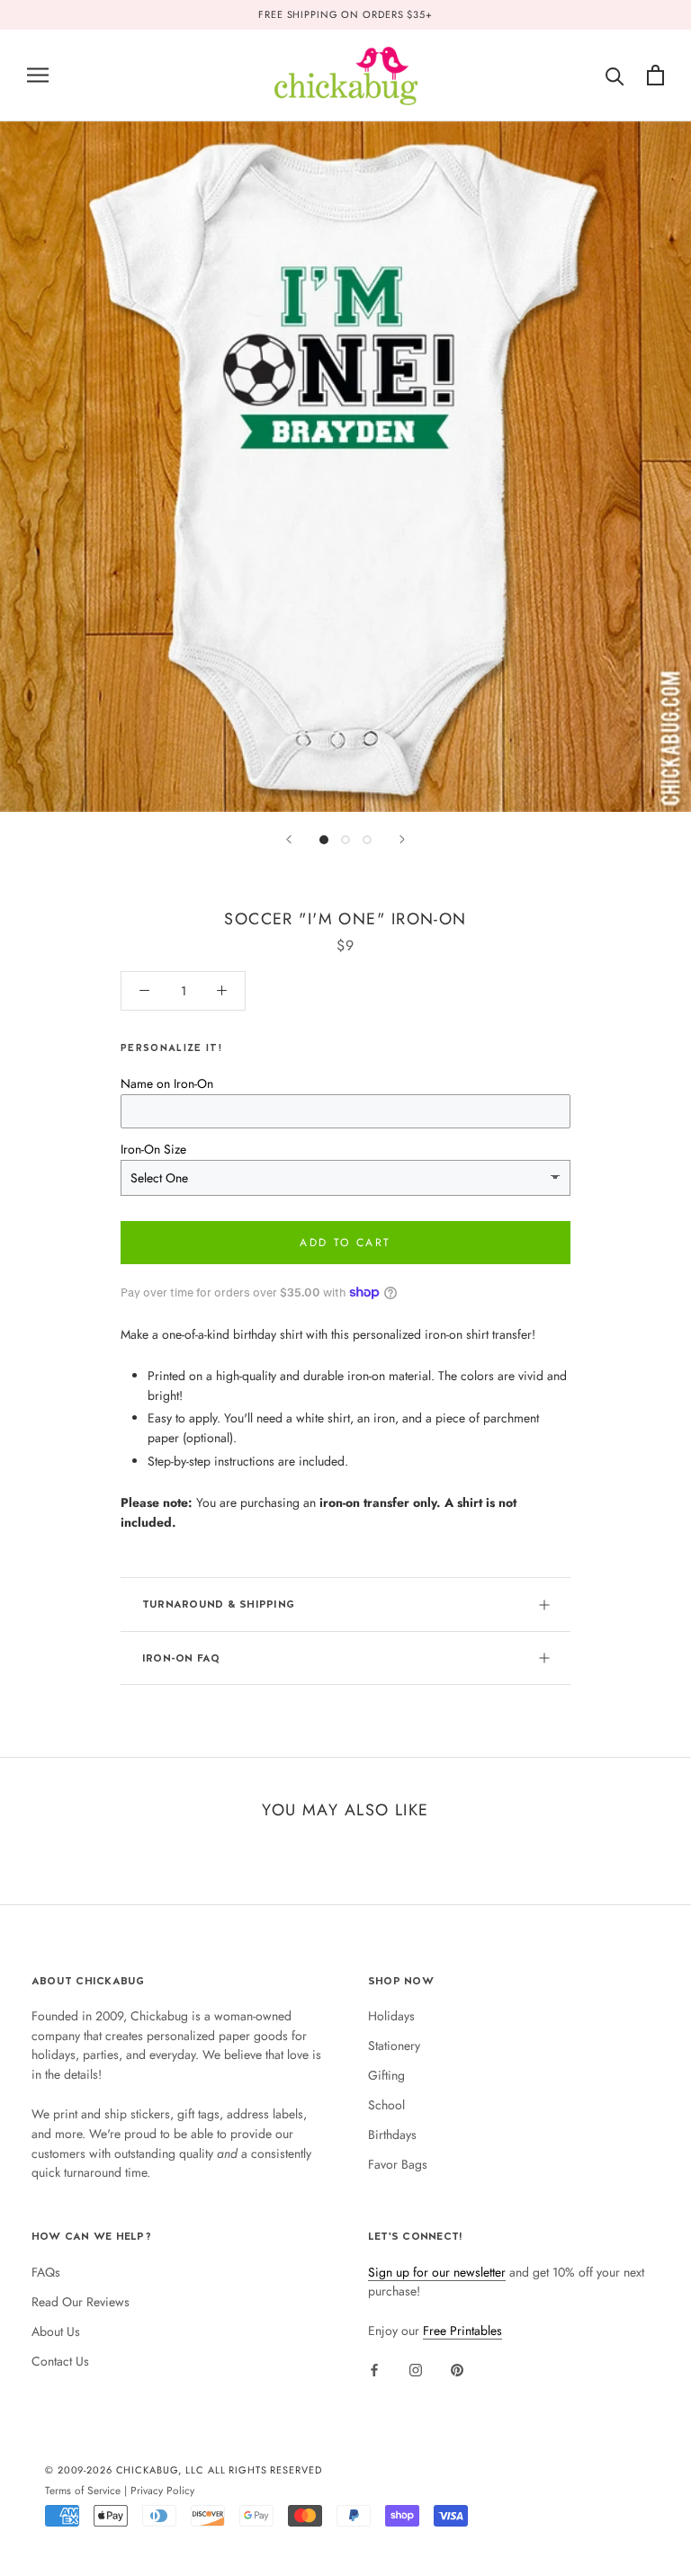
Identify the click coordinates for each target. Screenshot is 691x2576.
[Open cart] (655, 75)
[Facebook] (374, 2369)
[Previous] (289, 839)
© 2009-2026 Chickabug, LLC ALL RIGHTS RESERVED (184, 2470)
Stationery (394, 2046)
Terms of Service (83, 2490)
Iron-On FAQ (181, 1658)
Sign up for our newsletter (437, 2272)
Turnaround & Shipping (218, 1604)
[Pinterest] (457, 2369)
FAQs (46, 2272)
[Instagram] (416, 2369)
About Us (56, 2331)
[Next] (402, 839)
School (386, 2105)
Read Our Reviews (81, 2302)
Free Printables (462, 2331)
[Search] (615, 75)
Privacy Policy (162, 2490)
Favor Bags (398, 2164)
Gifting (386, 2075)
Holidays (391, 2016)
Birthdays (392, 2135)
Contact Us (60, 2361)
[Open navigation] (38, 75)
